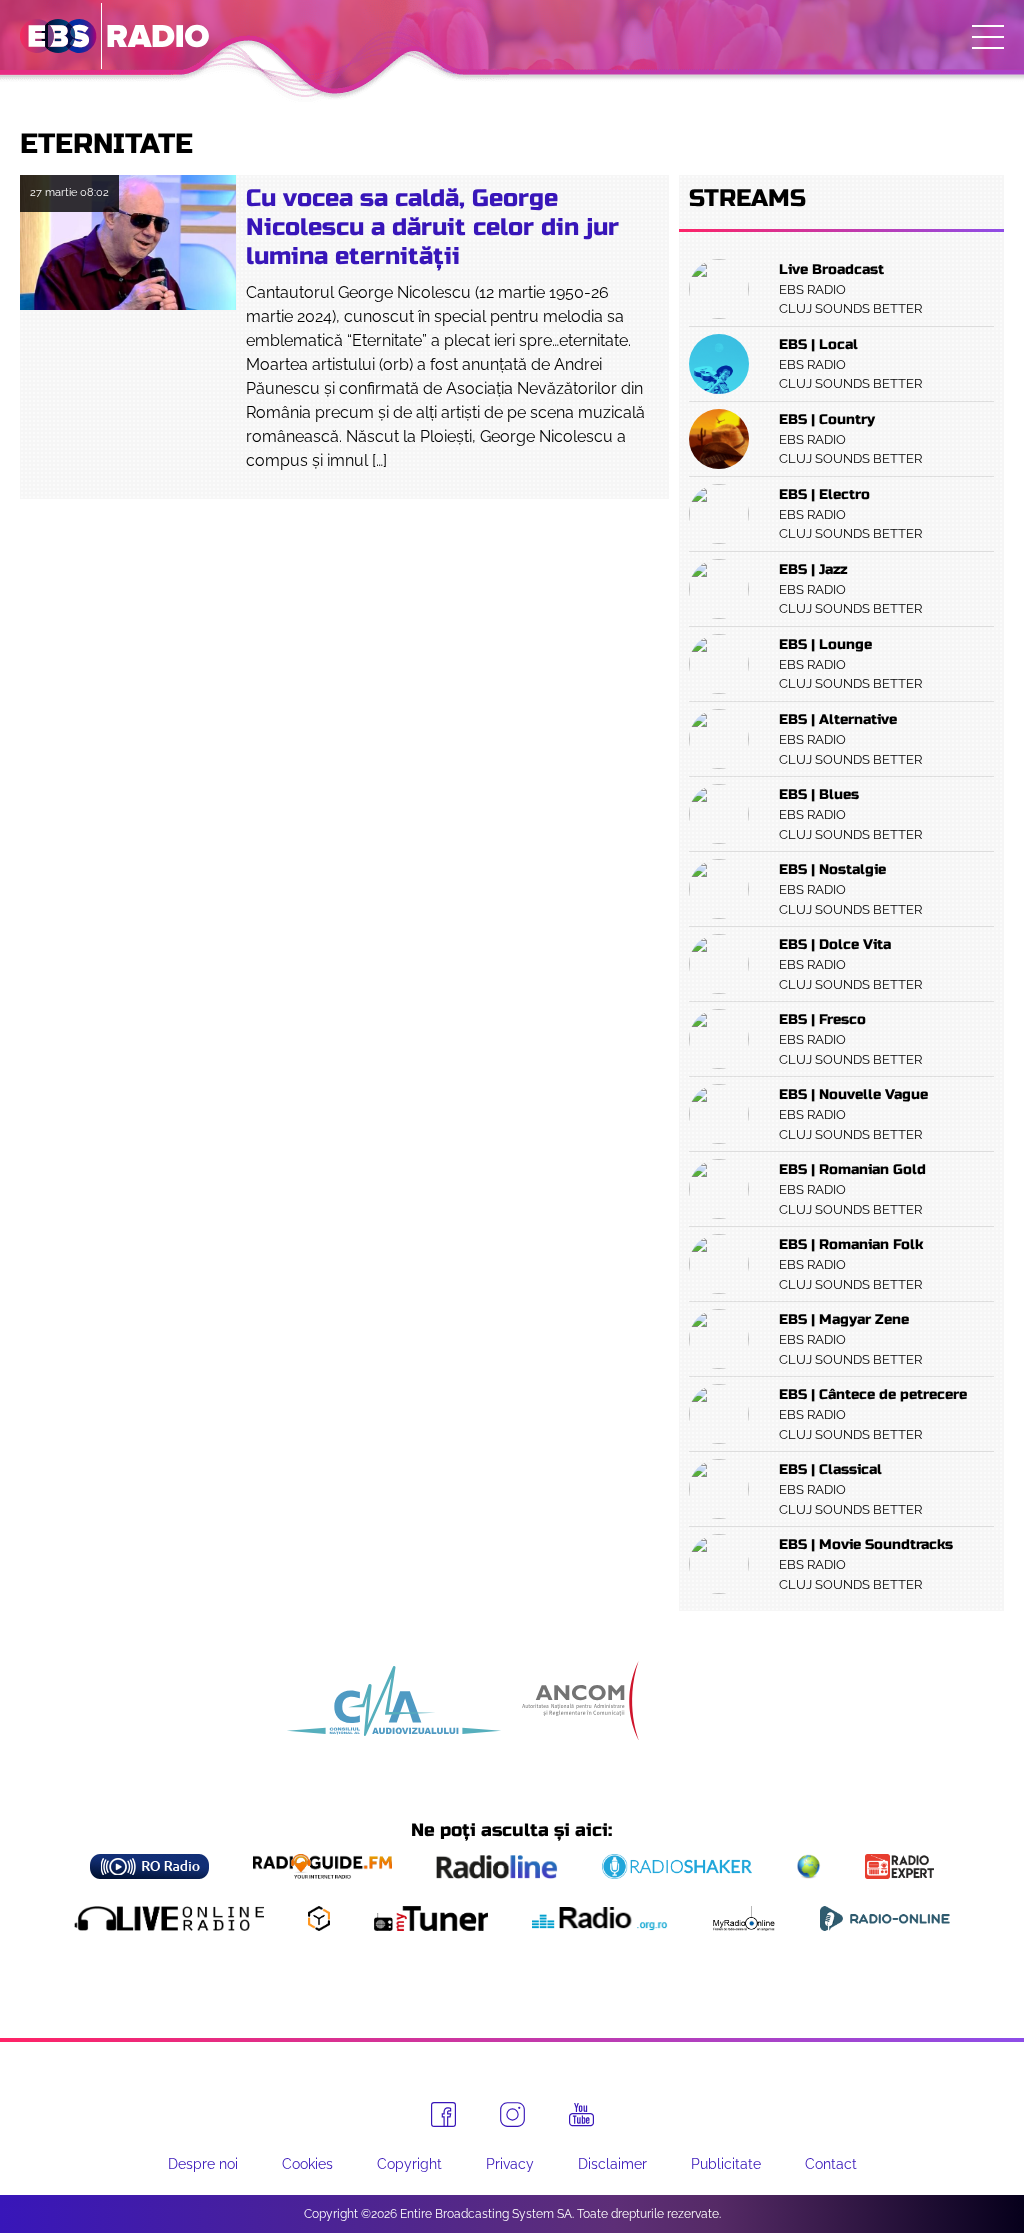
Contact (831, 2164)
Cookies (307, 2164)
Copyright (409, 2164)
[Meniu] (988, 37)
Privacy (510, 2164)
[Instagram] (512, 2114)
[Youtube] (581, 2115)
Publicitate (726, 2164)
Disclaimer (612, 2164)
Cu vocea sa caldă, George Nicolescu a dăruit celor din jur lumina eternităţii (432, 227)
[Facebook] (443, 2114)
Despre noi (203, 2164)
